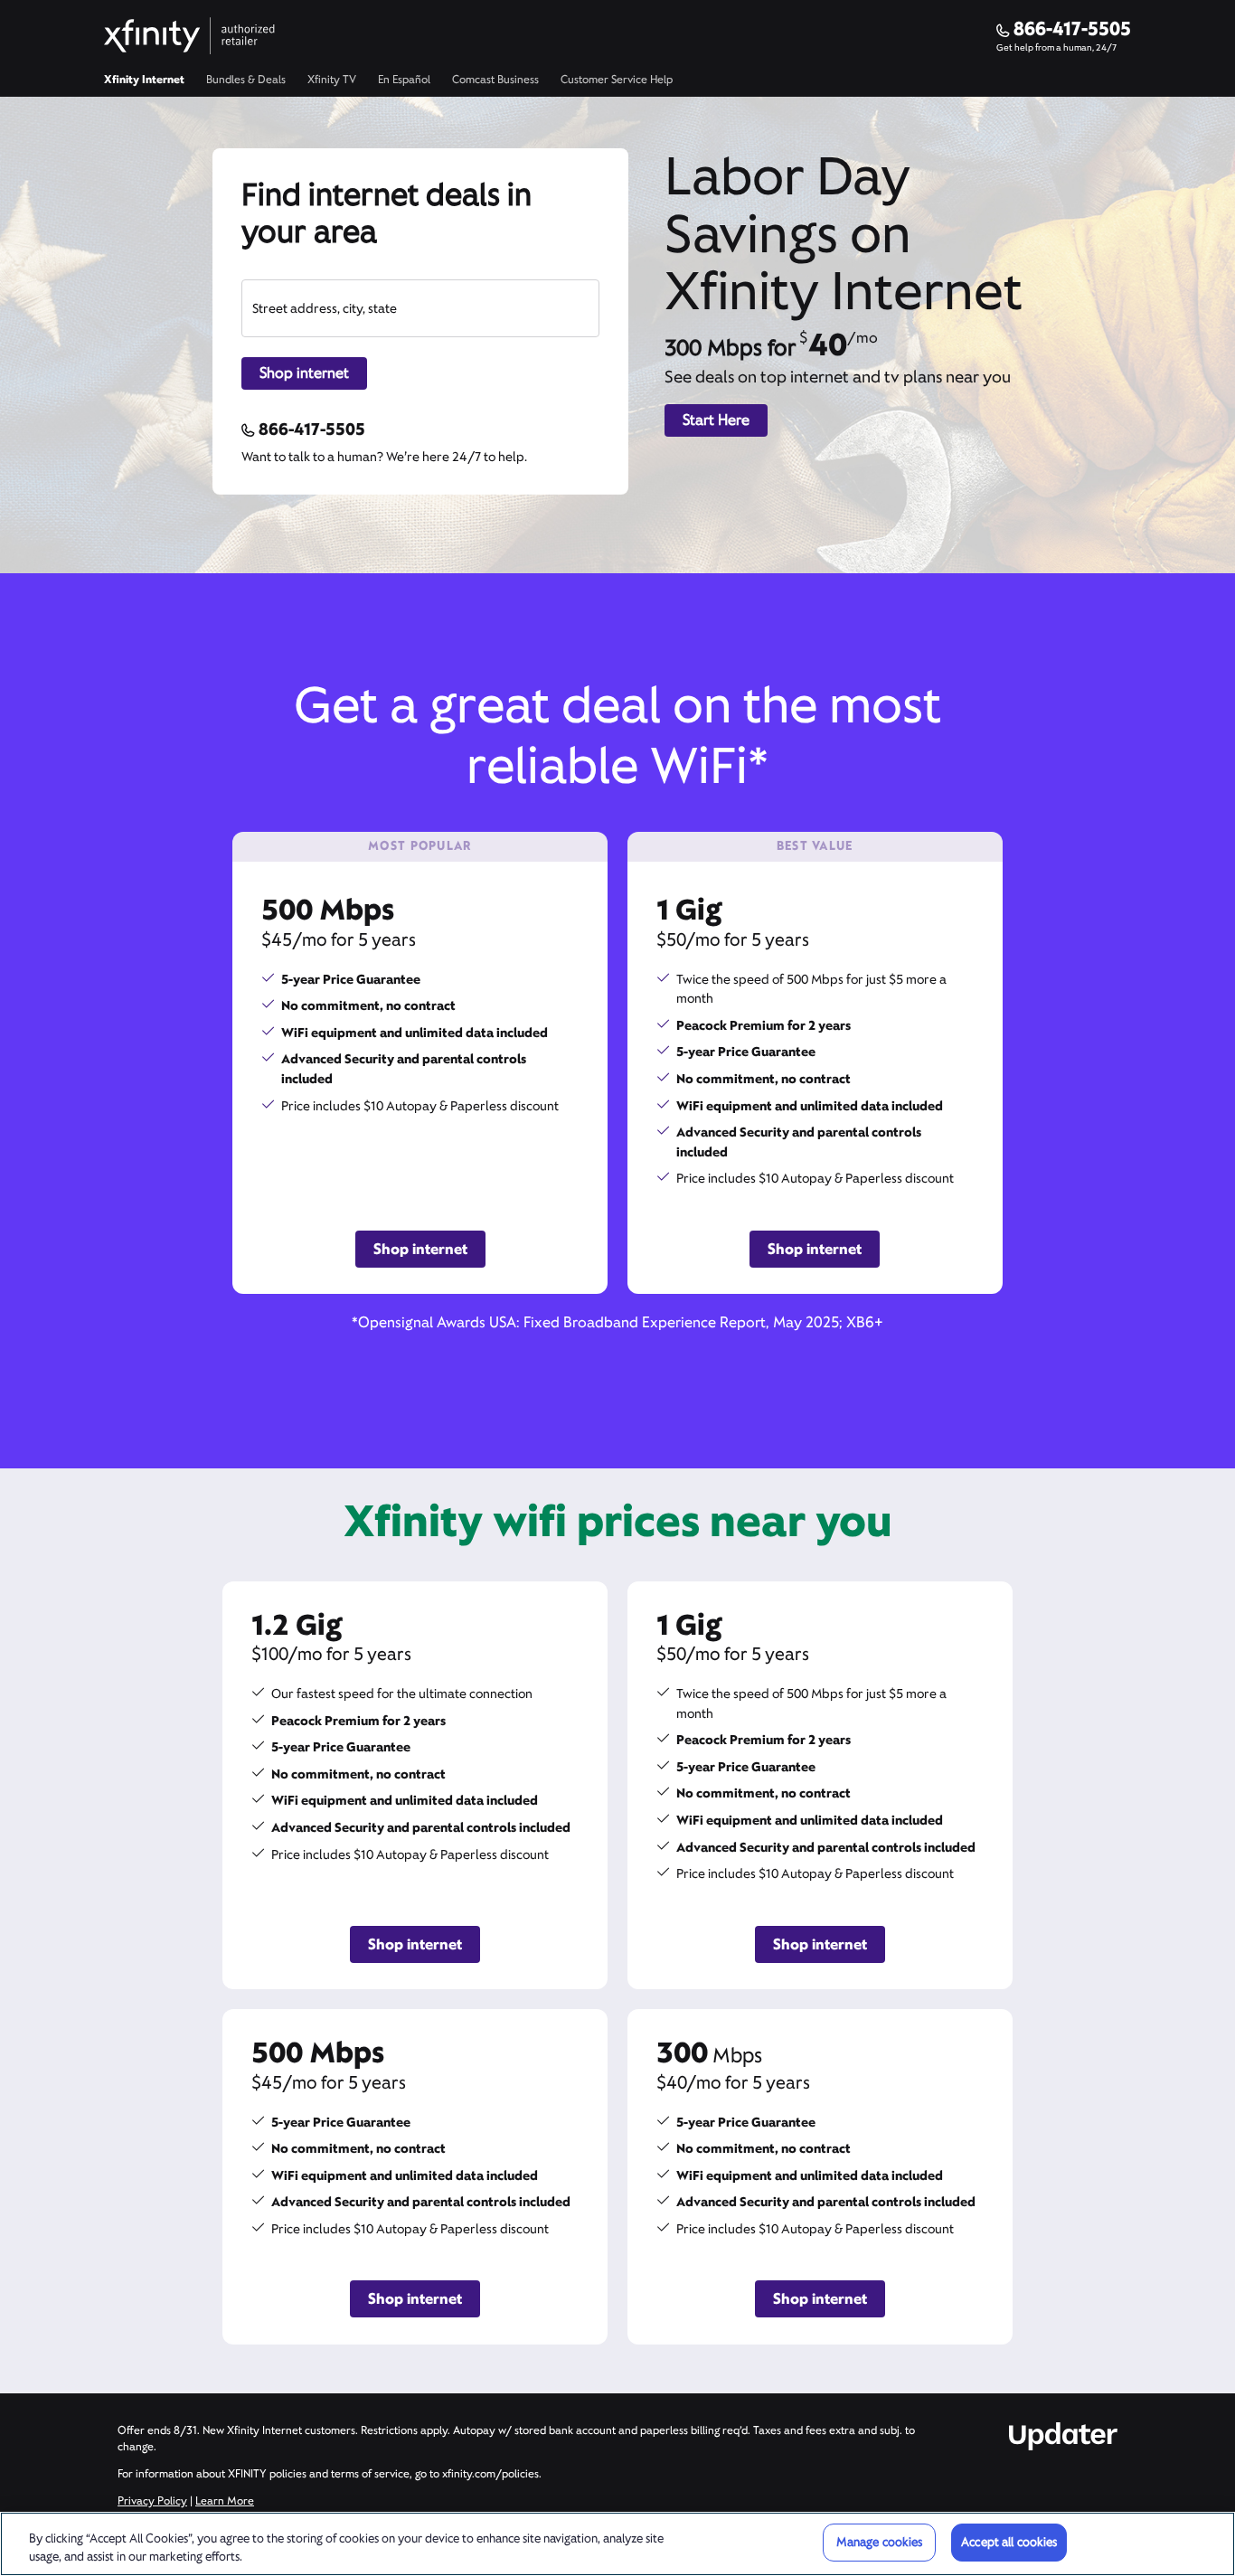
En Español (404, 80)
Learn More (225, 2501)
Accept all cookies (1009, 2542)
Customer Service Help (617, 80)
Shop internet (304, 373)
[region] (617, 2544)
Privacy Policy (152, 2501)
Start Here (716, 420)
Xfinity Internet (144, 80)
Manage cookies (880, 2542)
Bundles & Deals (246, 80)
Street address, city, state (325, 308)
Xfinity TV (332, 80)
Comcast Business (495, 80)
